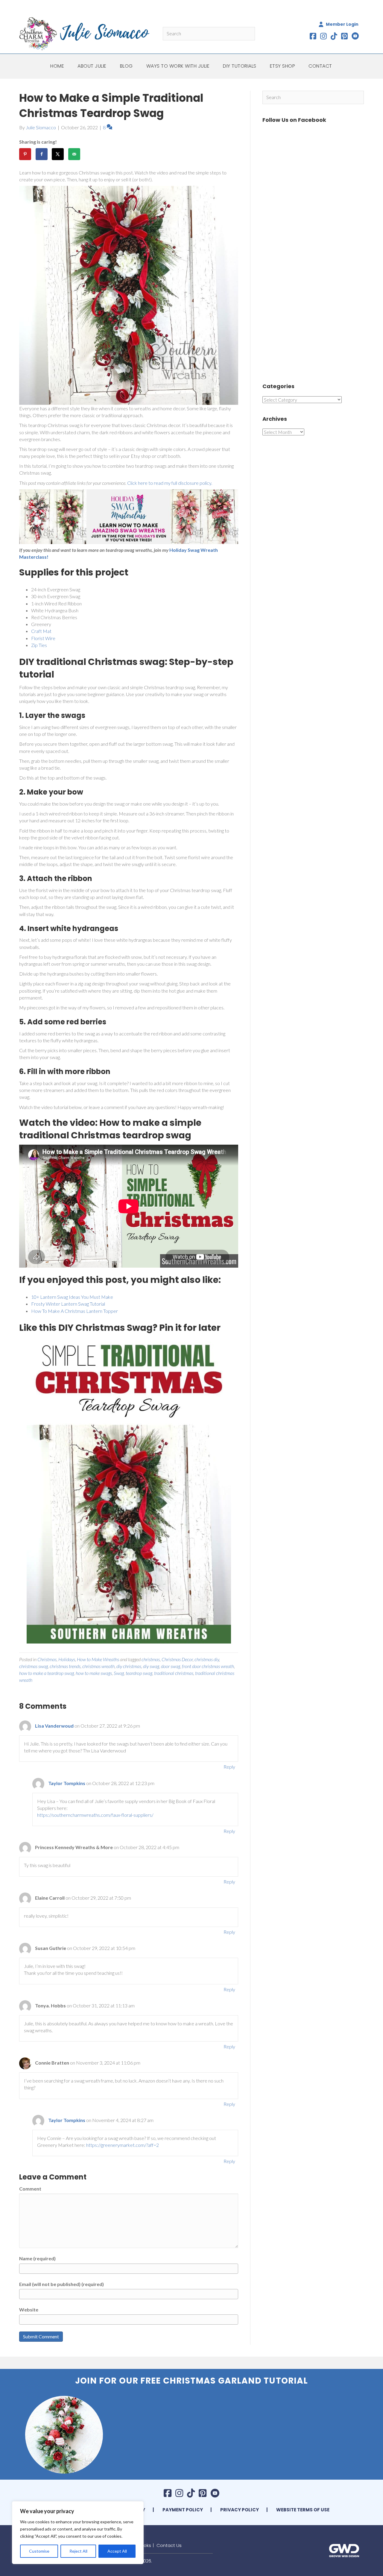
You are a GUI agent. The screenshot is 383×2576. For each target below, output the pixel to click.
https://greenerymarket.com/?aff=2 (123, 2145)
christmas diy (207, 1659)
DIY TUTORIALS (240, 66)
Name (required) (37, 2258)
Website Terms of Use (303, 2510)
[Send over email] (74, 154)
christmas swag (34, 1666)
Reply (229, 1767)
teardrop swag (139, 1673)
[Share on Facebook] (42, 154)
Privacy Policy (240, 2510)
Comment (30, 2189)
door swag (171, 1666)
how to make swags (94, 1673)
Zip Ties (39, 645)
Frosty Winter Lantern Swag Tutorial (68, 1304)
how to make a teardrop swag (47, 1673)
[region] (78, 2533)
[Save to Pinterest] (25, 154)
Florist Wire (43, 638)
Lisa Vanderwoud (54, 1726)
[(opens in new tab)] (344, 2550)
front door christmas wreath (208, 1666)
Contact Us (169, 2545)
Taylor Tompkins (67, 1783)
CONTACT (320, 66)
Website (29, 2310)
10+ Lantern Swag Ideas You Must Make (72, 1297)
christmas (151, 1659)
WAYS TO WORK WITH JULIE (178, 66)
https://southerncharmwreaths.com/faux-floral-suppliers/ (95, 1815)
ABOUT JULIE (92, 66)
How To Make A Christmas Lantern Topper (75, 1311)
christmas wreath (98, 1666)
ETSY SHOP (283, 66)
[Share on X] (58, 154)
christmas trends (65, 1666)
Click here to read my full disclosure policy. (170, 483)
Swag (119, 1673)
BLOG (126, 66)
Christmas (47, 1659)
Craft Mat (41, 631)
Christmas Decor (177, 1659)
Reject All (78, 2551)
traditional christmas (174, 1673)
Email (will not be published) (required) (61, 2284)
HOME (57, 66)
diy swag (151, 1666)
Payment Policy (183, 2510)
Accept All (117, 2551)
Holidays (67, 1659)
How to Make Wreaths (98, 1659)
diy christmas (129, 1666)
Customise (39, 2551)
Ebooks (143, 2545)
